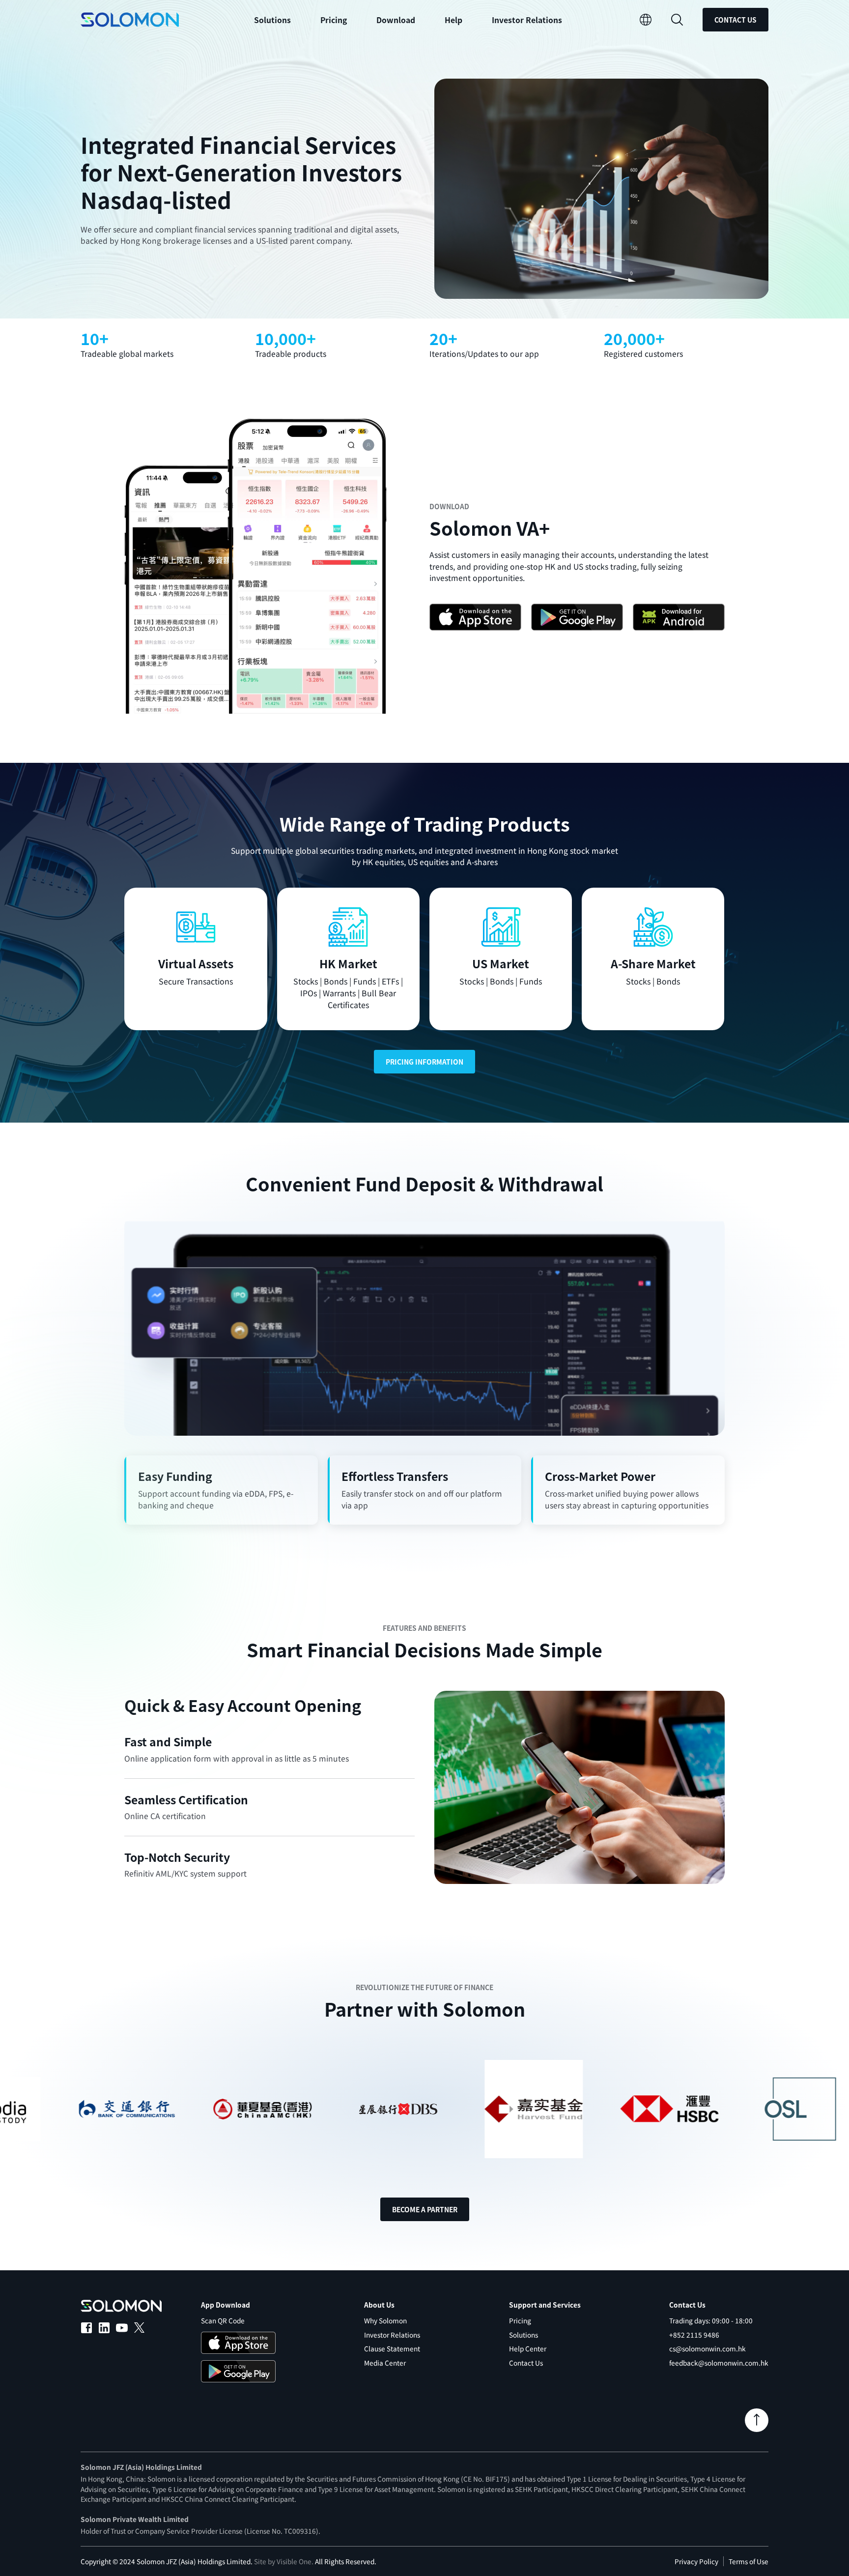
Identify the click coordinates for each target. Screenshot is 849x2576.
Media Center (385, 2363)
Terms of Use (749, 2561)
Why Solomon (385, 2320)
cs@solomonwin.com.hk (707, 2348)
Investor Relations (527, 20)
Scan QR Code (223, 2320)
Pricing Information (424, 1062)
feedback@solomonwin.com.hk (719, 2363)
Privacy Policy (696, 2561)
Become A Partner (425, 2209)
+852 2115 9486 (694, 2335)
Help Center (528, 2348)
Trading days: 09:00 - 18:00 (711, 2320)
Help (453, 20)
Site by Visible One (283, 2561)
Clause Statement (392, 2348)
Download (396, 20)
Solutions (524, 2335)
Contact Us (736, 20)
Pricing (334, 20)
